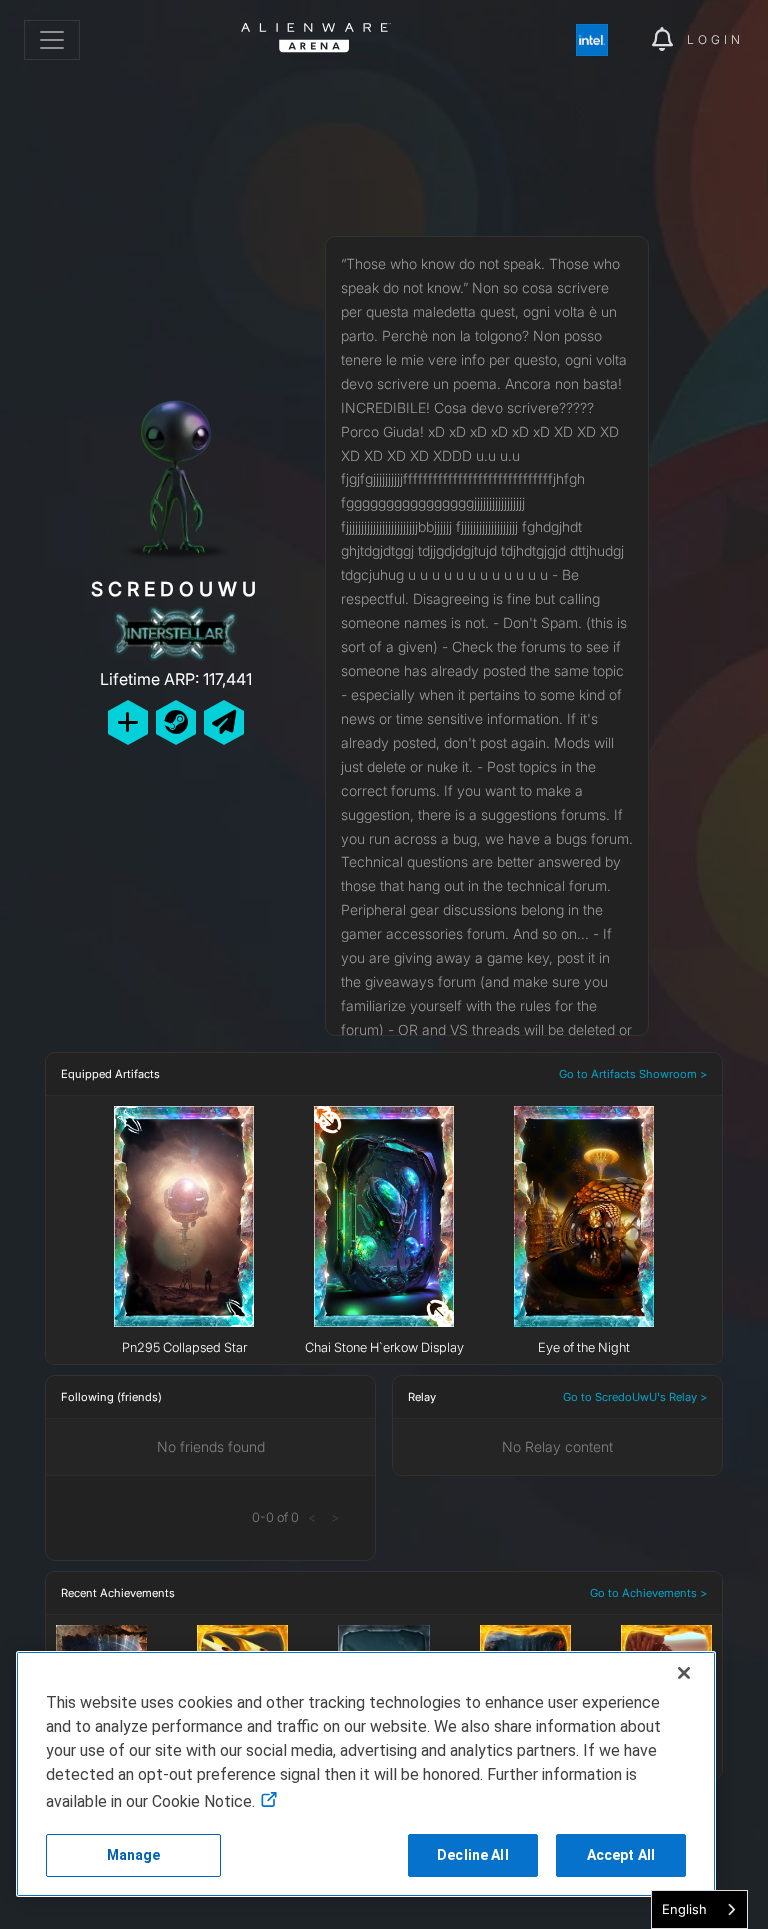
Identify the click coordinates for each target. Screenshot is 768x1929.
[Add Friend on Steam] (176, 722)
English (684, 1909)
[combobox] (699, 1909)
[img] (602, 40)
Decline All (473, 1855)
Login (715, 39)
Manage (134, 1855)
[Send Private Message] (224, 722)
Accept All (621, 1855)
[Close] (684, 1673)
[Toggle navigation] (52, 40)
